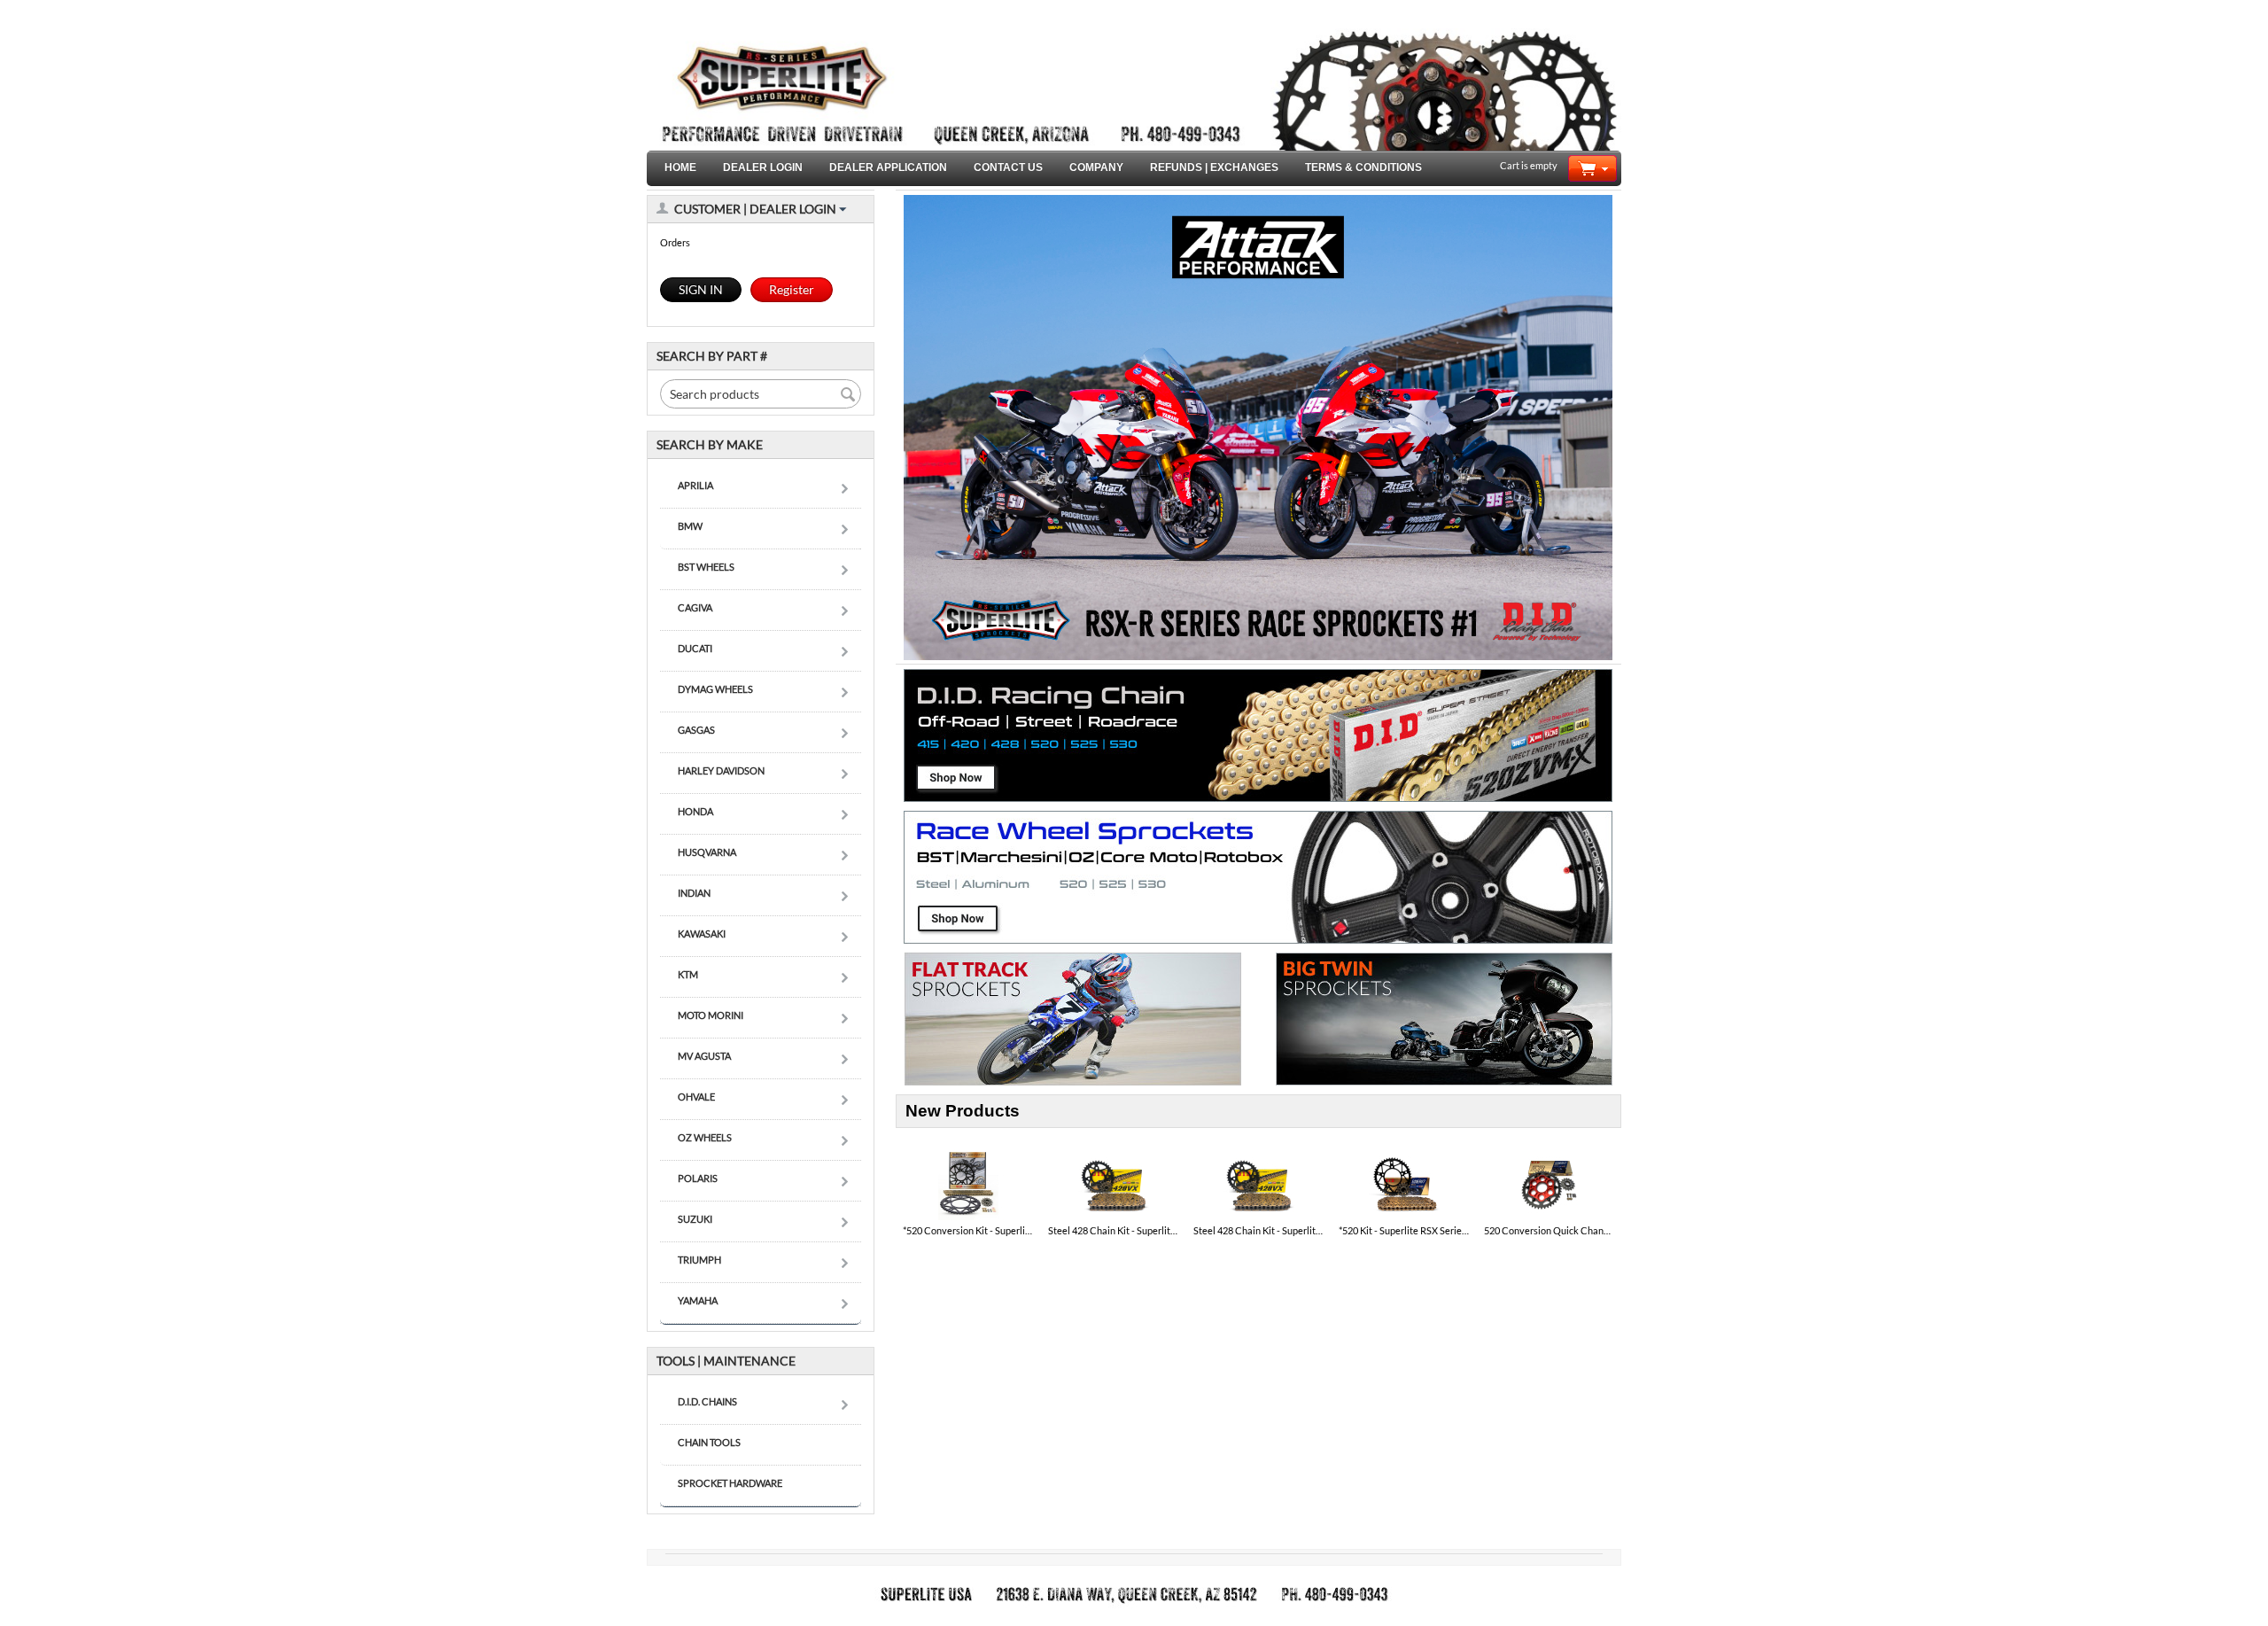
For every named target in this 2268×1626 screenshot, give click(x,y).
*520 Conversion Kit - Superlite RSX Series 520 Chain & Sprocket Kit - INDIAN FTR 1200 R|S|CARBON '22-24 (968, 1230)
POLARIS (698, 1178)
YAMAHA (698, 1300)
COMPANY (1096, 167)
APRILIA (695, 485)
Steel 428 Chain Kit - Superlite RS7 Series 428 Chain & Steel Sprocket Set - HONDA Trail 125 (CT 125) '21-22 (1259, 1230)
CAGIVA (695, 607)
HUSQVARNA (707, 852)
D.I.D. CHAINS (707, 1401)
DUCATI (695, 648)
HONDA (695, 811)
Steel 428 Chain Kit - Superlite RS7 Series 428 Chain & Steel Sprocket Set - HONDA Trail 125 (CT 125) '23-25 (1114, 1230)
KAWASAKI (702, 934)
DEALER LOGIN (763, 167)
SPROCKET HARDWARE (730, 1483)
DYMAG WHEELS (715, 689)
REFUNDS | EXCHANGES (1214, 167)
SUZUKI (695, 1219)
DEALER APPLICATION (888, 167)
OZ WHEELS (705, 1137)
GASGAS (696, 730)
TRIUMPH (699, 1260)
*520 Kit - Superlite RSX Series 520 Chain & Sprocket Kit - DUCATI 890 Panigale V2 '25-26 (1404, 1230)
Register (792, 289)
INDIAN (694, 893)
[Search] (848, 395)
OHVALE (696, 1097)
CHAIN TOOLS (709, 1442)
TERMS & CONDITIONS (1363, 167)
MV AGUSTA (704, 1056)
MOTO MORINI (711, 1015)
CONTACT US (1008, 167)
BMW (690, 526)
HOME (680, 167)
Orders (675, 242)
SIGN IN (701, 289)
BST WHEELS (706, 567)
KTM (688, 974)
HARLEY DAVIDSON (721, 770)
